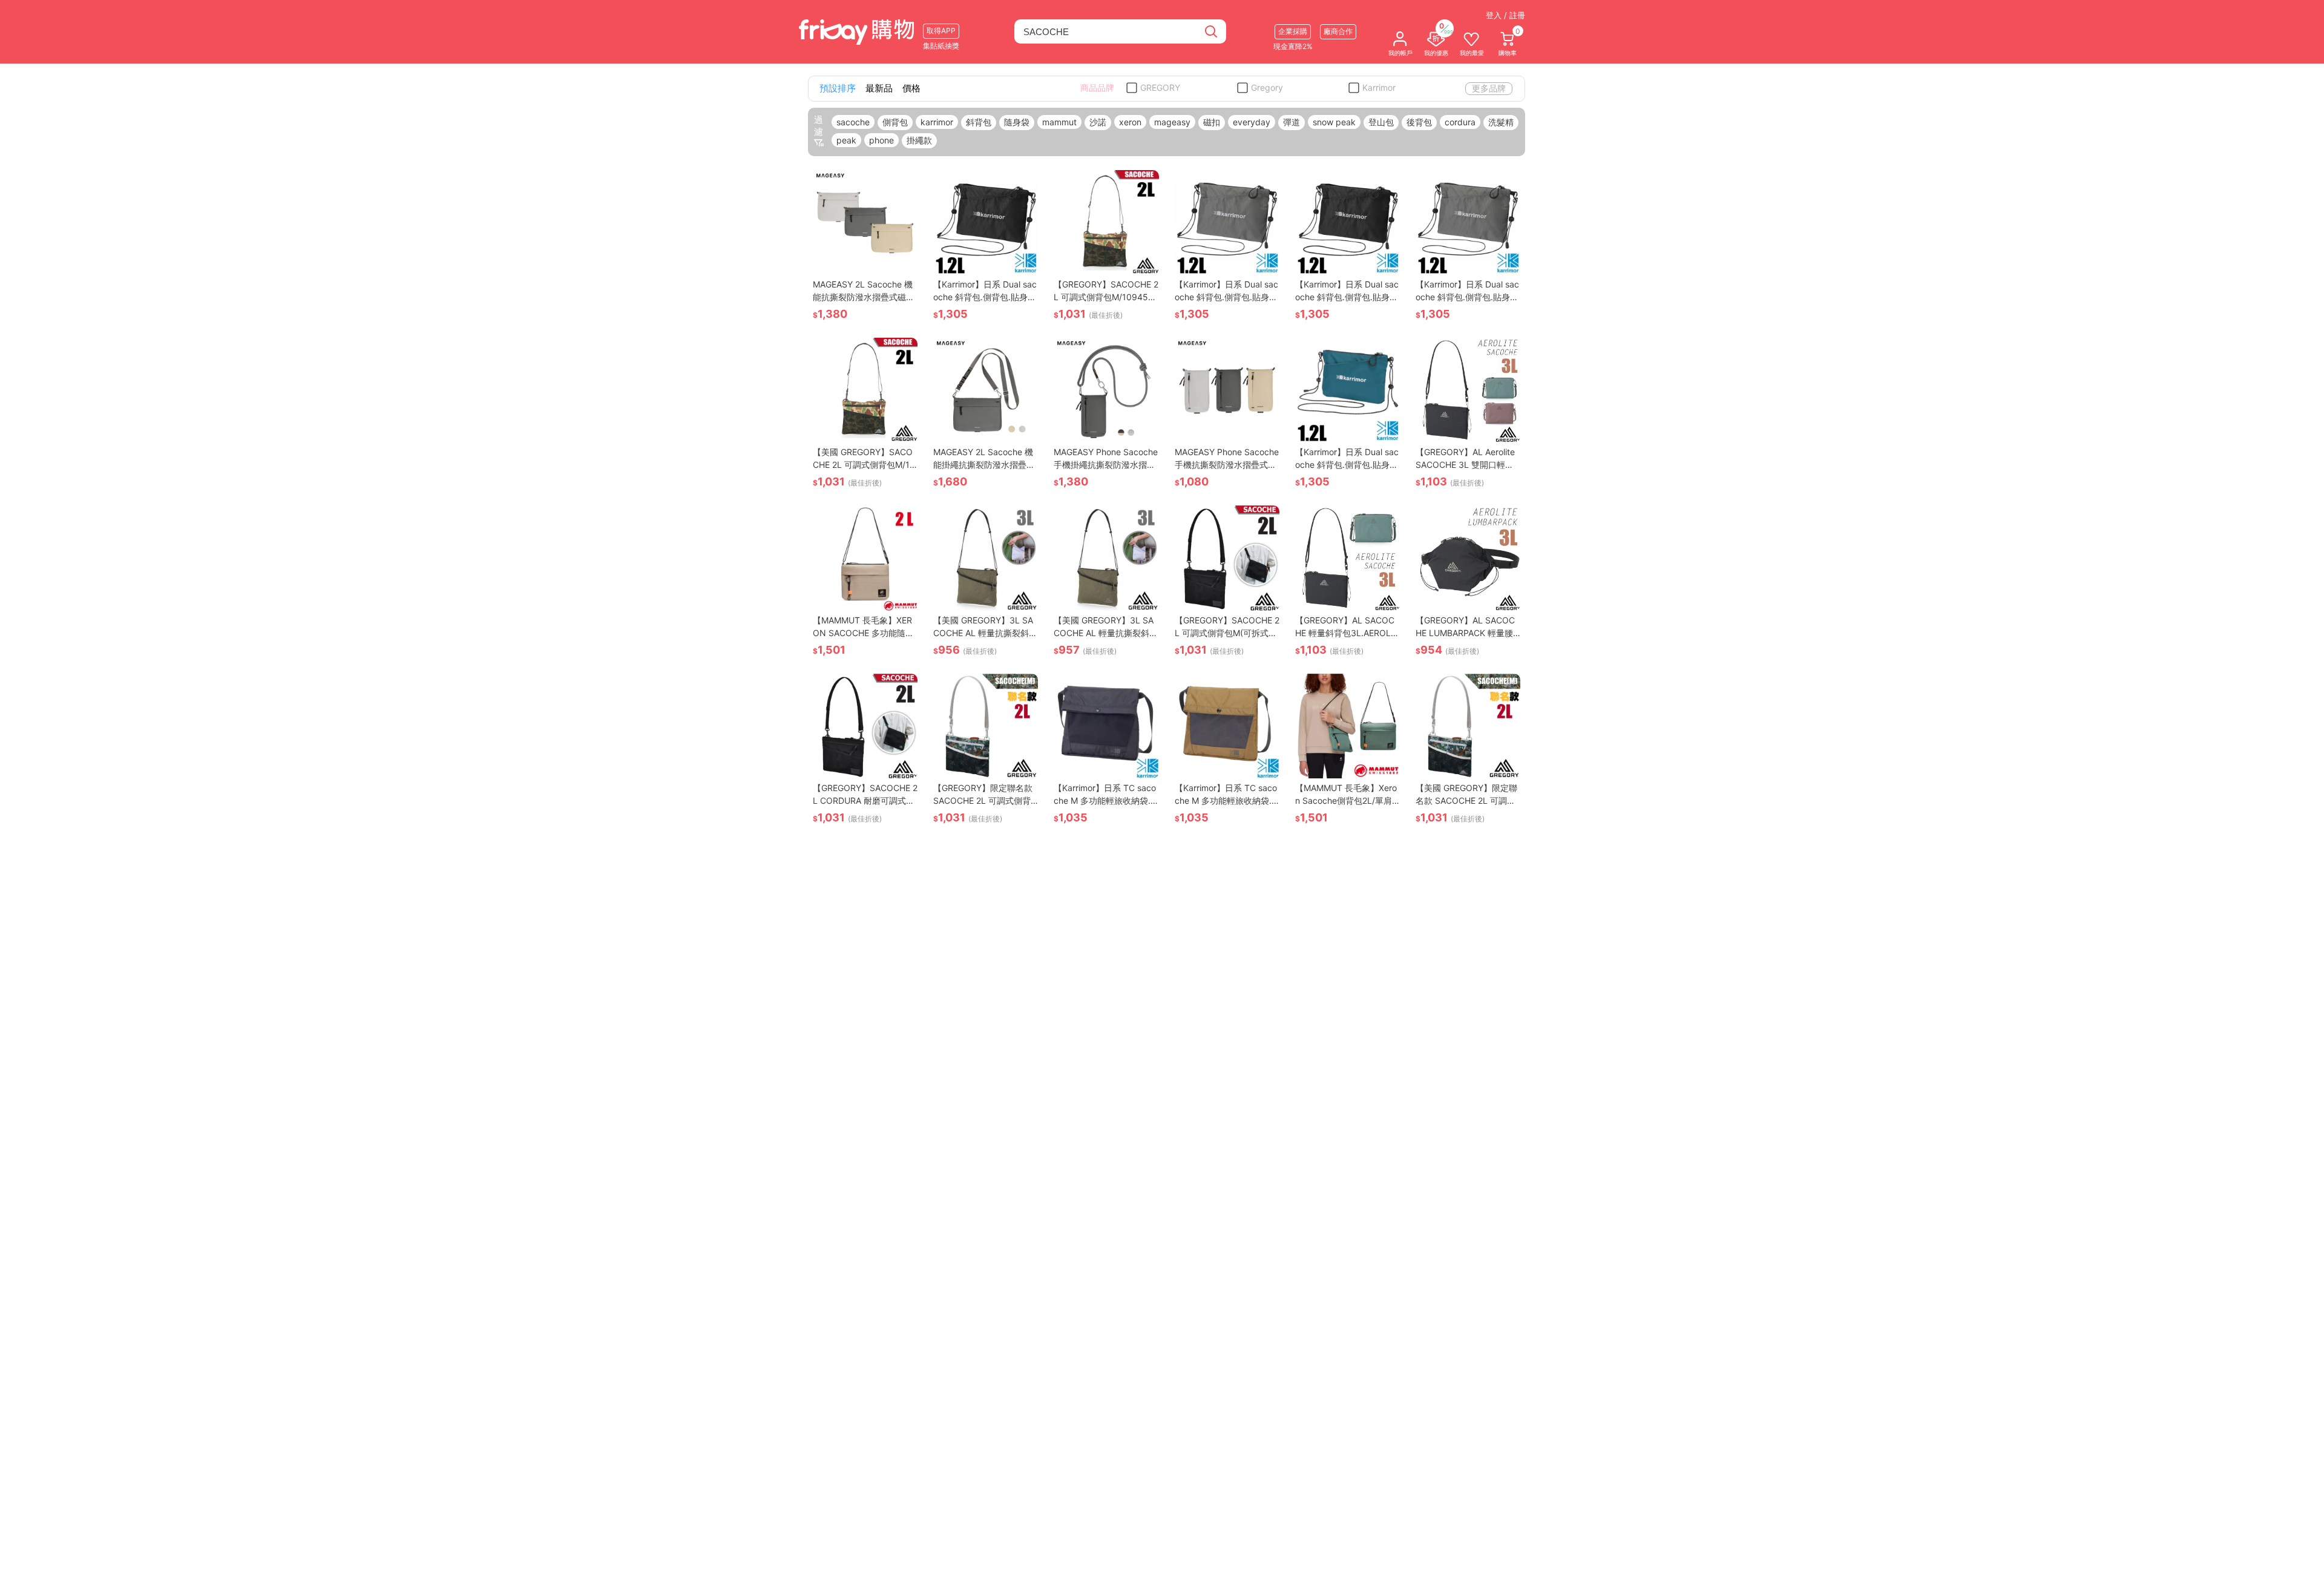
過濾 (819, 126)
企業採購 (1293, 31)
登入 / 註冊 (1505, 15)
